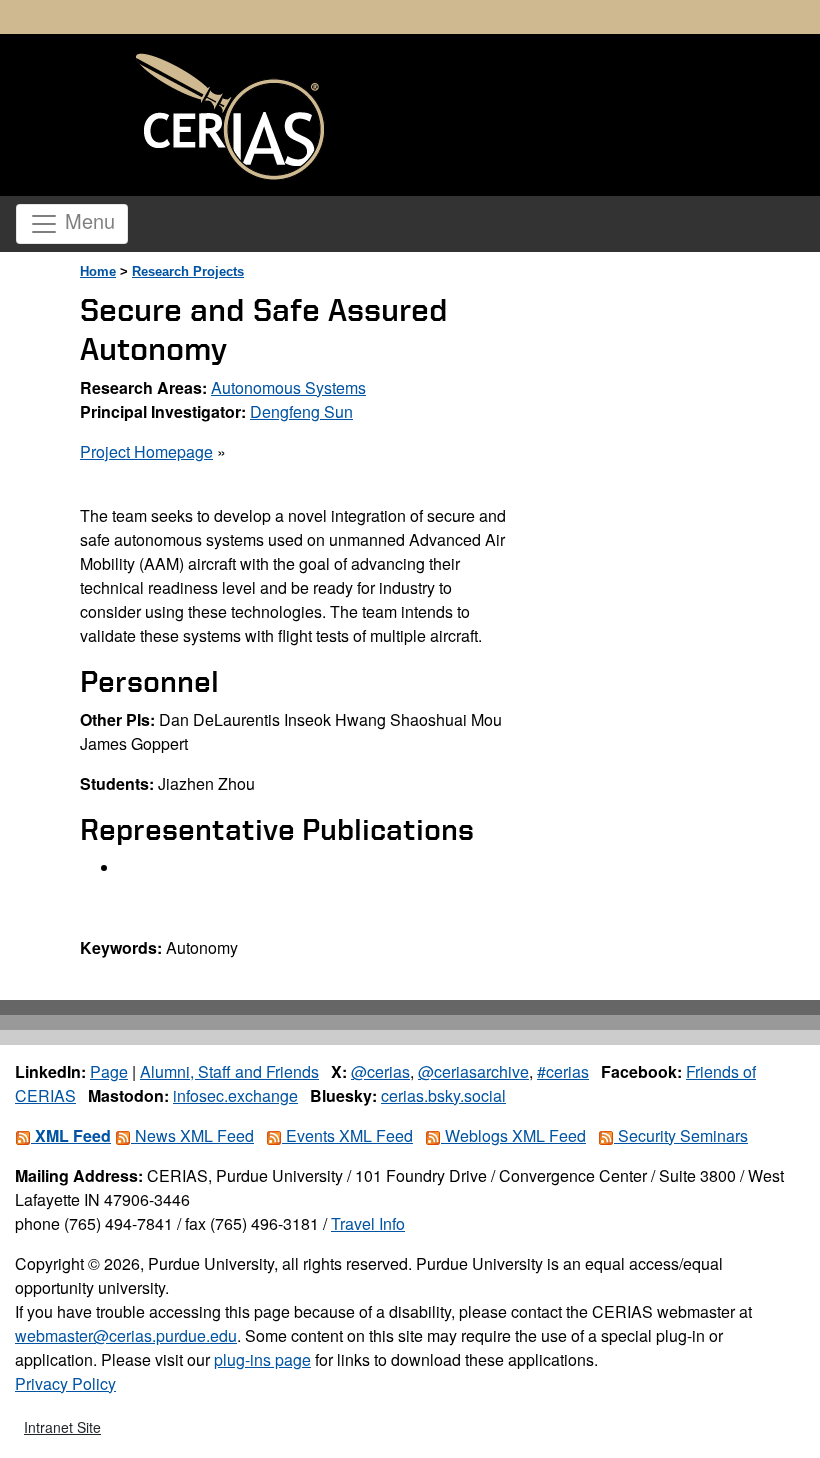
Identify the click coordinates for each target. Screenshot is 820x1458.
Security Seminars (681, 1135)
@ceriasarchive (473, 1071)
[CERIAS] (230, 117)
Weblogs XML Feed (513, 1135)
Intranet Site (62, 1427)
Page (109, 1071)
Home (98, 271)
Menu (87, 220)
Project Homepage (146, 451)
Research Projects (188, 271)
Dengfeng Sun (301, 411)
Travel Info (368, 1223)
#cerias (563, 1071)
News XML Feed (192, 1135)
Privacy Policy (65, 1383)
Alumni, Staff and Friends (229, 1071)
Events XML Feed (347, 1135)
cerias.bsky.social (443, 1095)
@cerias (380, 1071)
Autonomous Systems (288, 387)
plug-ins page (262, 1359)
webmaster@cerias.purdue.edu (126, 1335)
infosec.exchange (235, 1095)
